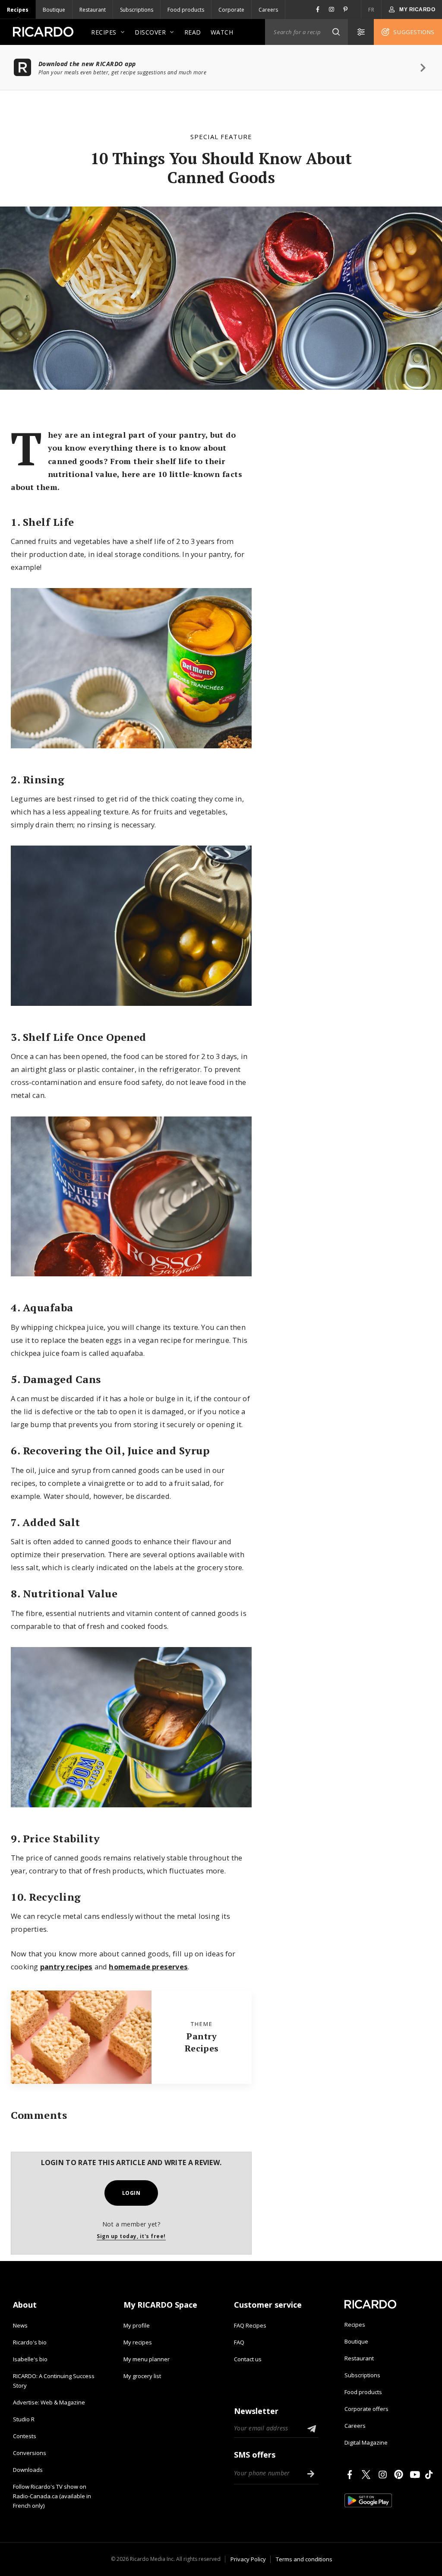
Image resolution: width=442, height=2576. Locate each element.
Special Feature (221, 137)
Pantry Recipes (202, 2042)
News (20, 2325)
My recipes (138, 2342)
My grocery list (142, 2376)
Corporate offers (366, 2409)
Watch (222, 32)
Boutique (54, 10)
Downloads (28, 2470)
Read (193, 32)
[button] (336, 32)
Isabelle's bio (30, 2359)
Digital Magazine (366, 2442)
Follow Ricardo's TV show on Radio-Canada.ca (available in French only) (52, 2496)
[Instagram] (384, 2474)
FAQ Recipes (250, 2325)
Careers (268, 10)
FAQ (239, 2342)
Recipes (18, 10)
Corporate (231, 10)
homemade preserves (148, 1967)
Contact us (248, 2359)
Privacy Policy (248, 2559)
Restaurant (93, 10)
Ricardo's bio (30, 2342)
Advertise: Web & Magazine (49, 2402)
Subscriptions (137, 10)
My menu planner (147, 2359)
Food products (186, 10)
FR (371, 10)
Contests (25, 2436)
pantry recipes (66, 1967)
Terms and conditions (304, 2559)
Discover (150, 32)
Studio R (24, 2419)
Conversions (30, 2453)
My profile (137, 2325)
